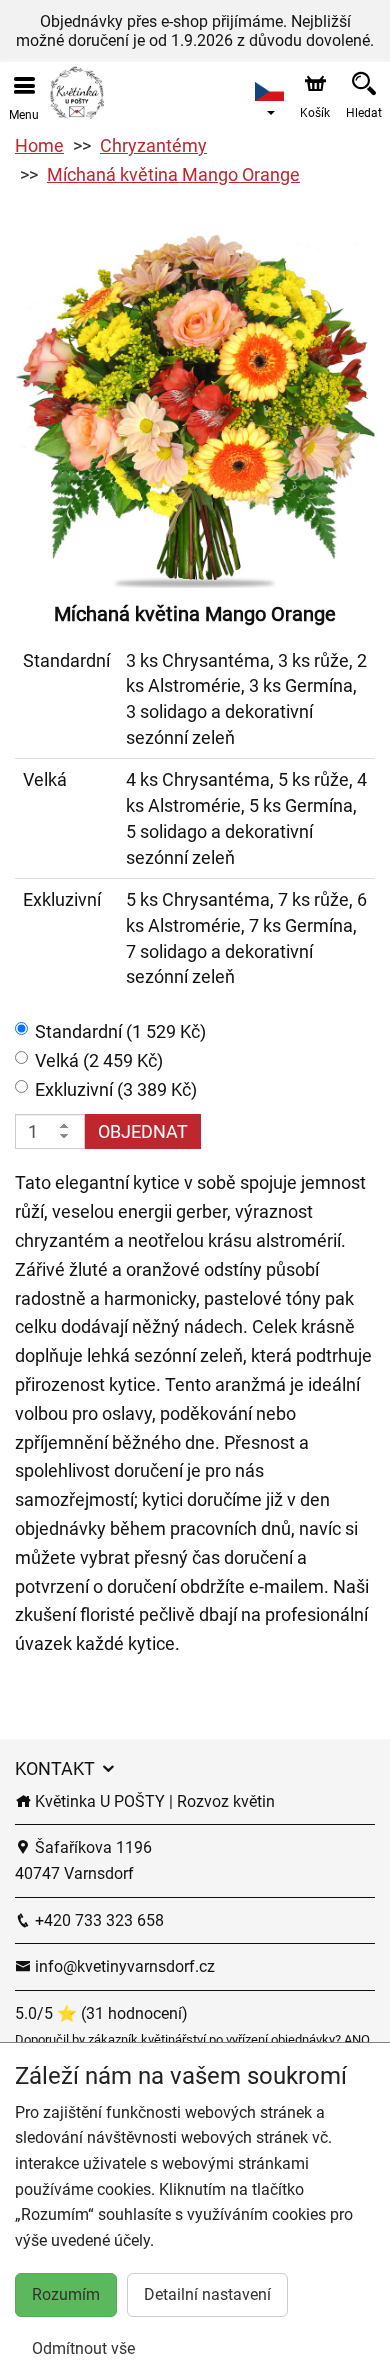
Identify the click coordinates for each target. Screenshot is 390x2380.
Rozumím (66, 2294)
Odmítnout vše (83, 2348)
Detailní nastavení (207, 2294)
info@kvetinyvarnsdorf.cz (123, 1966)
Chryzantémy (153, 145)
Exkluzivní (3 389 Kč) (116, 1089)
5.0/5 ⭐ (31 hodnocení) (101, 2013)
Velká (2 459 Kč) (99, 1060)
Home (39, 145)
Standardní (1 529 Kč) (120, 1031)
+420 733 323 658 (97, 1920)
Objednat (143, 1131)
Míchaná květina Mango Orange (173, 174)
